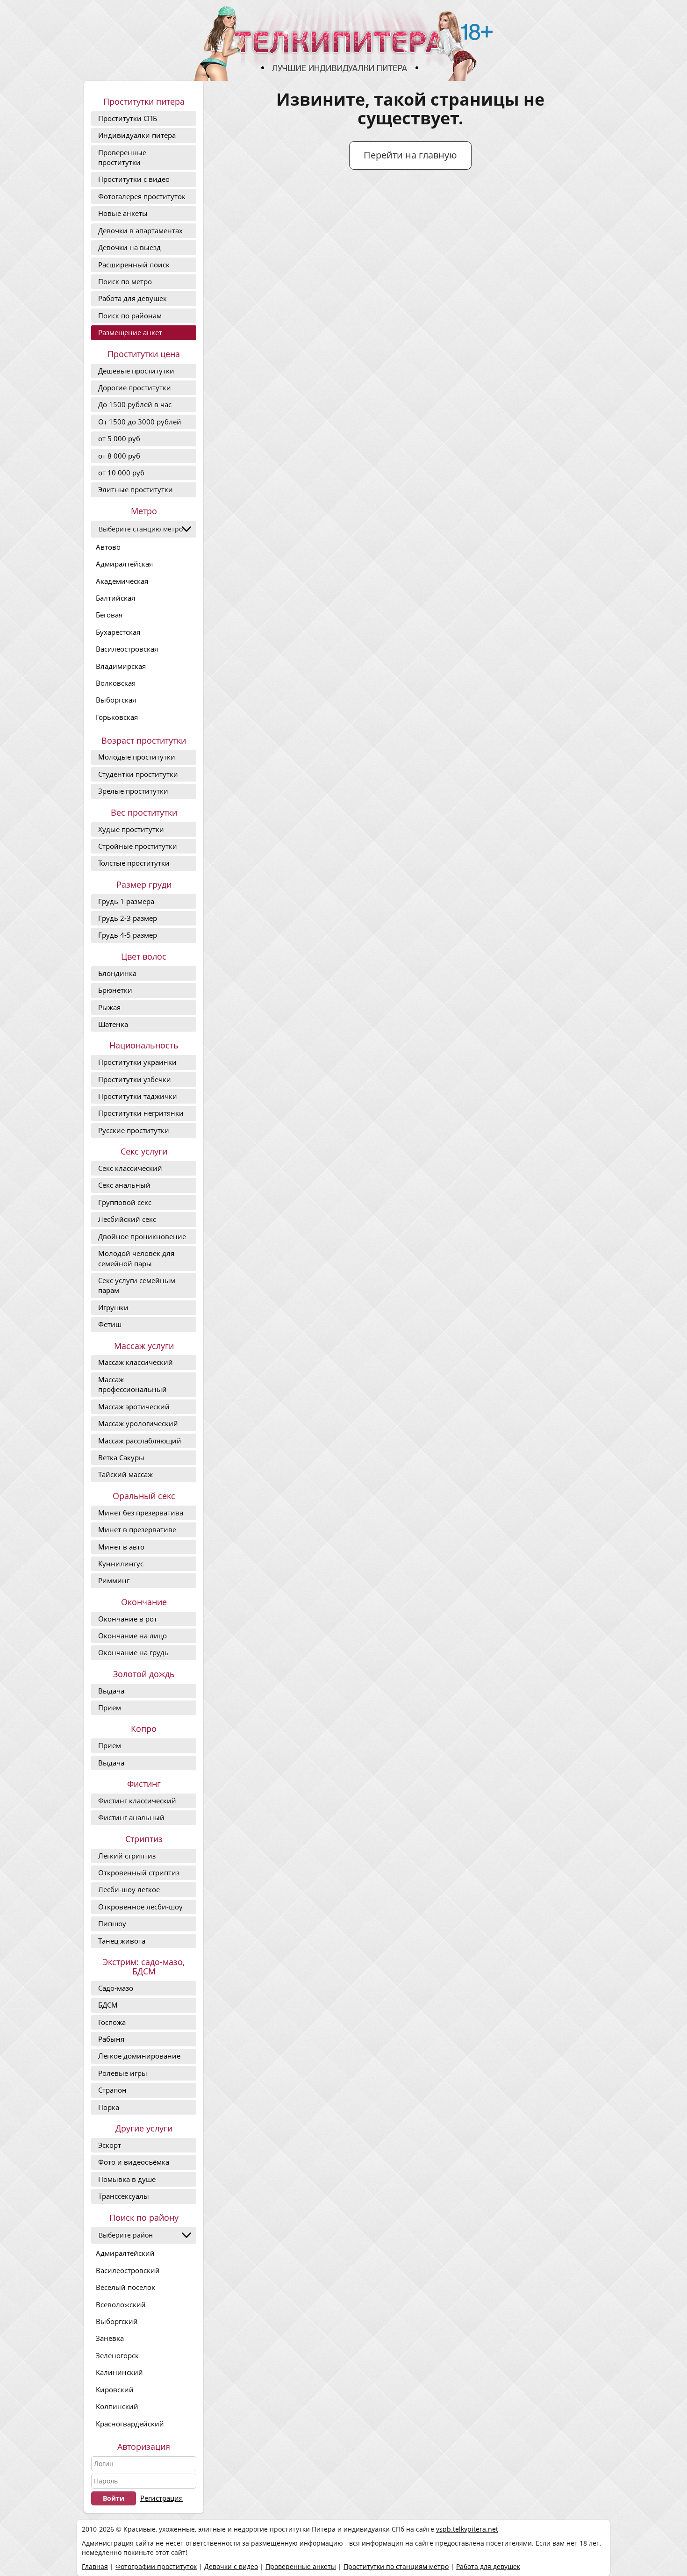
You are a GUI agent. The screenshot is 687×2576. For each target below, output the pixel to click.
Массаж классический (136, 1362)
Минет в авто (121, 1547)
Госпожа (112, 2022)
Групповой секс (125, 1202)
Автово (108, 547)
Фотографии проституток (156, 2566)
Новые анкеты (123, 213)
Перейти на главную (410, 155)
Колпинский (117, 2406)
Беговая (109, 615)
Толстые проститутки (134, 863)
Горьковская (117, 717)
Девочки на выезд (129, 247)
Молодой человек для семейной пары (136, 1258)
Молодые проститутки (137, 757)
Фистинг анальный (131, 1817)
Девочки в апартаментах (140, 230)
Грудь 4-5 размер (128, 935)
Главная (95, 2566)
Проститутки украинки (137, 1062)
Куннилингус (121, 1564)
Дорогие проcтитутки (135, 387)
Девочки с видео (231, 2566)
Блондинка (117, 973)
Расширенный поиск (134, 265)
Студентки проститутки (138, 774)
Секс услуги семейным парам (137, 1285)
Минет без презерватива (141, 1513)
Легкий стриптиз (127, 1856)
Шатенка (113, 1024)
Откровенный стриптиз (139, 1873)
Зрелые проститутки (133, 791)
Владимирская (121, 666)
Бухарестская (118, 632)
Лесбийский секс (127, 1219)
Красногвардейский (130, 2424)
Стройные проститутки (138, 846)
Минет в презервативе (137, 1529)
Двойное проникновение (142, 1236)
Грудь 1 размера (126, 901)
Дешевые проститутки (136, 371)
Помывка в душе (127, 2179)
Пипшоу (112, 1923)
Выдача (111, 1691)
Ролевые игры (123, 2073)
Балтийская (115, 598)
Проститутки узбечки (135, 1079)
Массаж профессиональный (132, 1384)
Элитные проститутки (136, 489)
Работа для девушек (132, 298)
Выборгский (117, 2321)
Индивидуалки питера (137, 135)
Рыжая (109, 1007)
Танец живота (122, 1941)
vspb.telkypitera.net (467, 2529)
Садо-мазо (116, 1988)
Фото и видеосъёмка (134, 2162)
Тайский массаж (125, 1474)
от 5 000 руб (119, 438)
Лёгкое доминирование (139, 2056)
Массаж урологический (138, 1423)
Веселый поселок (125, 2287)
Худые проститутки (131, 829)
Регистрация (161, 2498)
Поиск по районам (130, 316)
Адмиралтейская (124, 564)
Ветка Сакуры (121, 1457)
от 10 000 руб (121, 473)
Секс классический (130, 1168)
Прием (110, 1708)
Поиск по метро (125, 281)
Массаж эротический (134, 1406)
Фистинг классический (137, 1801)
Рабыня (111, 2039)
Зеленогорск (117, 2355)
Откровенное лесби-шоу (140, 1907)
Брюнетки (115, 990)
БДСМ (108, 2005)
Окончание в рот (128, 1619)
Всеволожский (121, 2304)
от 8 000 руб (119, 456)
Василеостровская (127, 649)
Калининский (119, 2372)
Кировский (115, 2389)
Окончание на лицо (132, 1636)
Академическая (122, 581)
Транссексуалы (124, 2196)
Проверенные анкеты (301, 2566)
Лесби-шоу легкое (129, 1889)
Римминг (114, 1580)
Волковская (116, 683)
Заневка (110, 2338)
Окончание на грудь (133, 1652)
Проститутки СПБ (128, 118)
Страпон (112, 2090)
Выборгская (116, 700)
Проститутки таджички (138, 1096)
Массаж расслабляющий (140, 1441)
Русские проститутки (134, 1130)
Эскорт (110, 2145)
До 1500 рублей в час (135, 404)
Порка (109, 2107)
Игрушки (113, 1307)
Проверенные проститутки (122, 157)
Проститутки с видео (134, 179)
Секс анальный (124, 1185)
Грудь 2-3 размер (128, 918)
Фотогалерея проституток (142, 196)
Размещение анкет (130, 332)
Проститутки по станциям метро (396, 2566)
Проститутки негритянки (141, 1113)
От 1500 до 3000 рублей (140, 422)
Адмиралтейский (125, 2253)
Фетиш (110, 1324)
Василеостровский (128, 2270)
